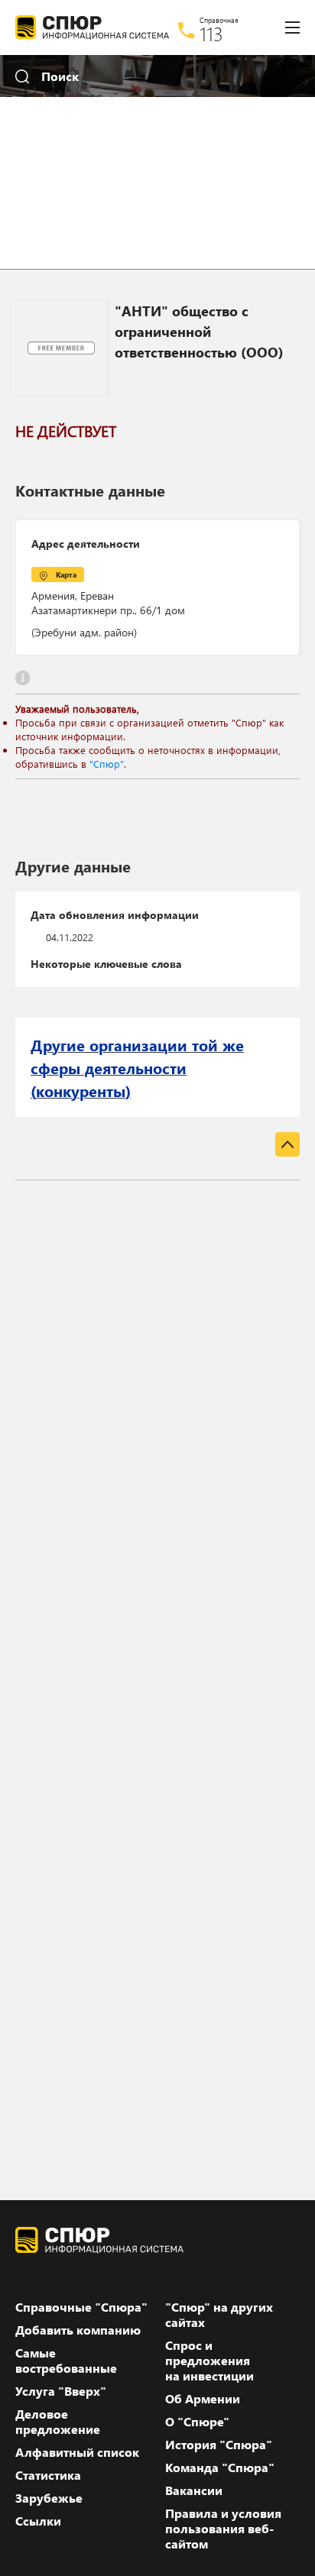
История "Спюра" (219, 2445)
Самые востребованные (66, 2361)
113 (211, 34)
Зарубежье (49, 2498)
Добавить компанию (78, 2330)
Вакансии (194, 2490)
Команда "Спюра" (220, 2468)
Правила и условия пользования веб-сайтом (223, 2529)
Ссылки (38, 2521)
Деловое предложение (58, 2422)
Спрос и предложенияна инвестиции (209, 2361)
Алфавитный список (77, 2452)
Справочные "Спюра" (81, 2307)
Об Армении (203, 2399)
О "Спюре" (197, 2422)
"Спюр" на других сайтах (219, 2315)
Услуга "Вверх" (61, 2391)
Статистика (48, 2475)
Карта (66, 574)
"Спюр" (107, 764)
